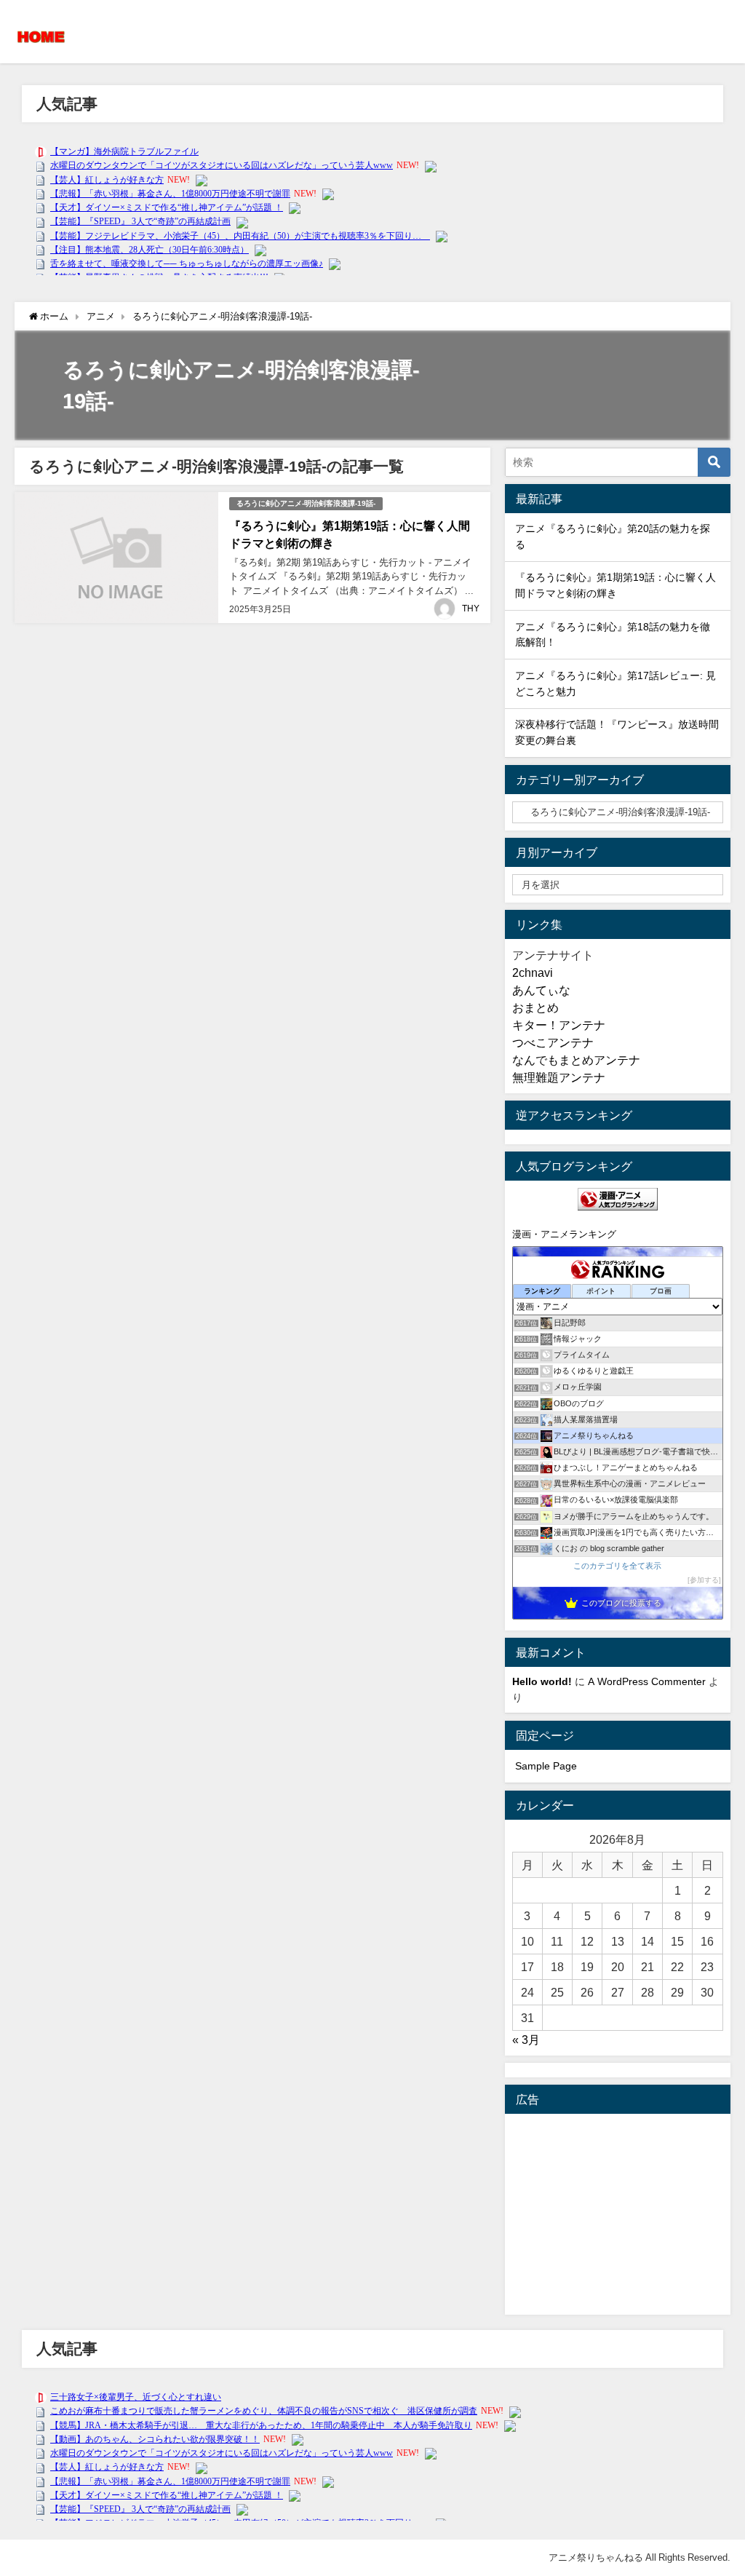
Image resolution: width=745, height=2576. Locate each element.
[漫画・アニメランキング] (618, 1199)
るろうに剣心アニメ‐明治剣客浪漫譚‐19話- (306, 503)
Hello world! (542, 1681)
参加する (704, 1580)
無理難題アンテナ (559, 1077)
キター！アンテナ (559, 1025)
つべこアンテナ (553, 1042)
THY (471, 609)
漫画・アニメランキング (564, 1234)
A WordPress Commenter (647, 1681)
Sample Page (546, 1766)
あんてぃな (541, 990)
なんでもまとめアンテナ (576, 1060)
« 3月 (526, 2040)
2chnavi (533, 972)
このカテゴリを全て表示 (617, 1566)
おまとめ (535, 1007)
